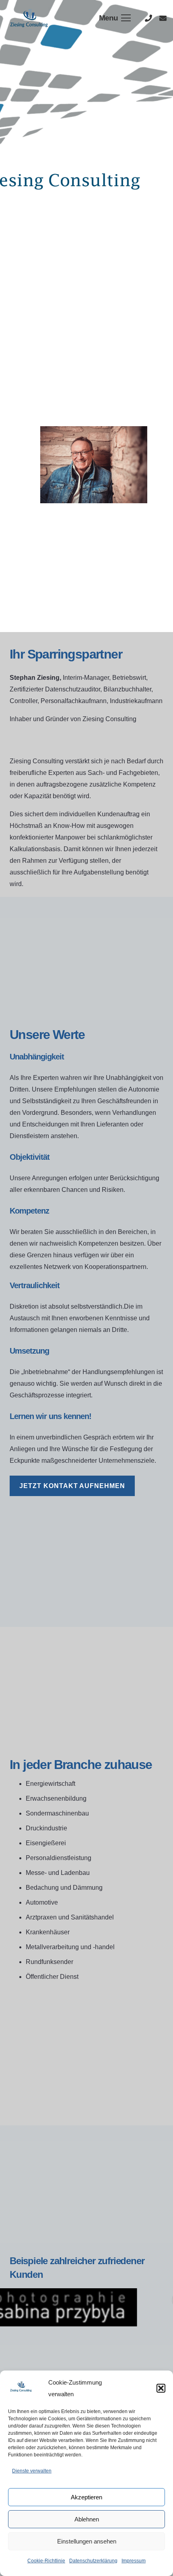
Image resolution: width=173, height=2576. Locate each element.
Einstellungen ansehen (87, 2541)
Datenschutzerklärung (93, 2561)
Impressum (134, 2561)
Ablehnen (87, 2519)
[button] (161, 2388)
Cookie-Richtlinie (46, 2561)
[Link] (30, 18)
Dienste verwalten (32, 2471)
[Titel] (148, 18)
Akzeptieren (86, 2497)
